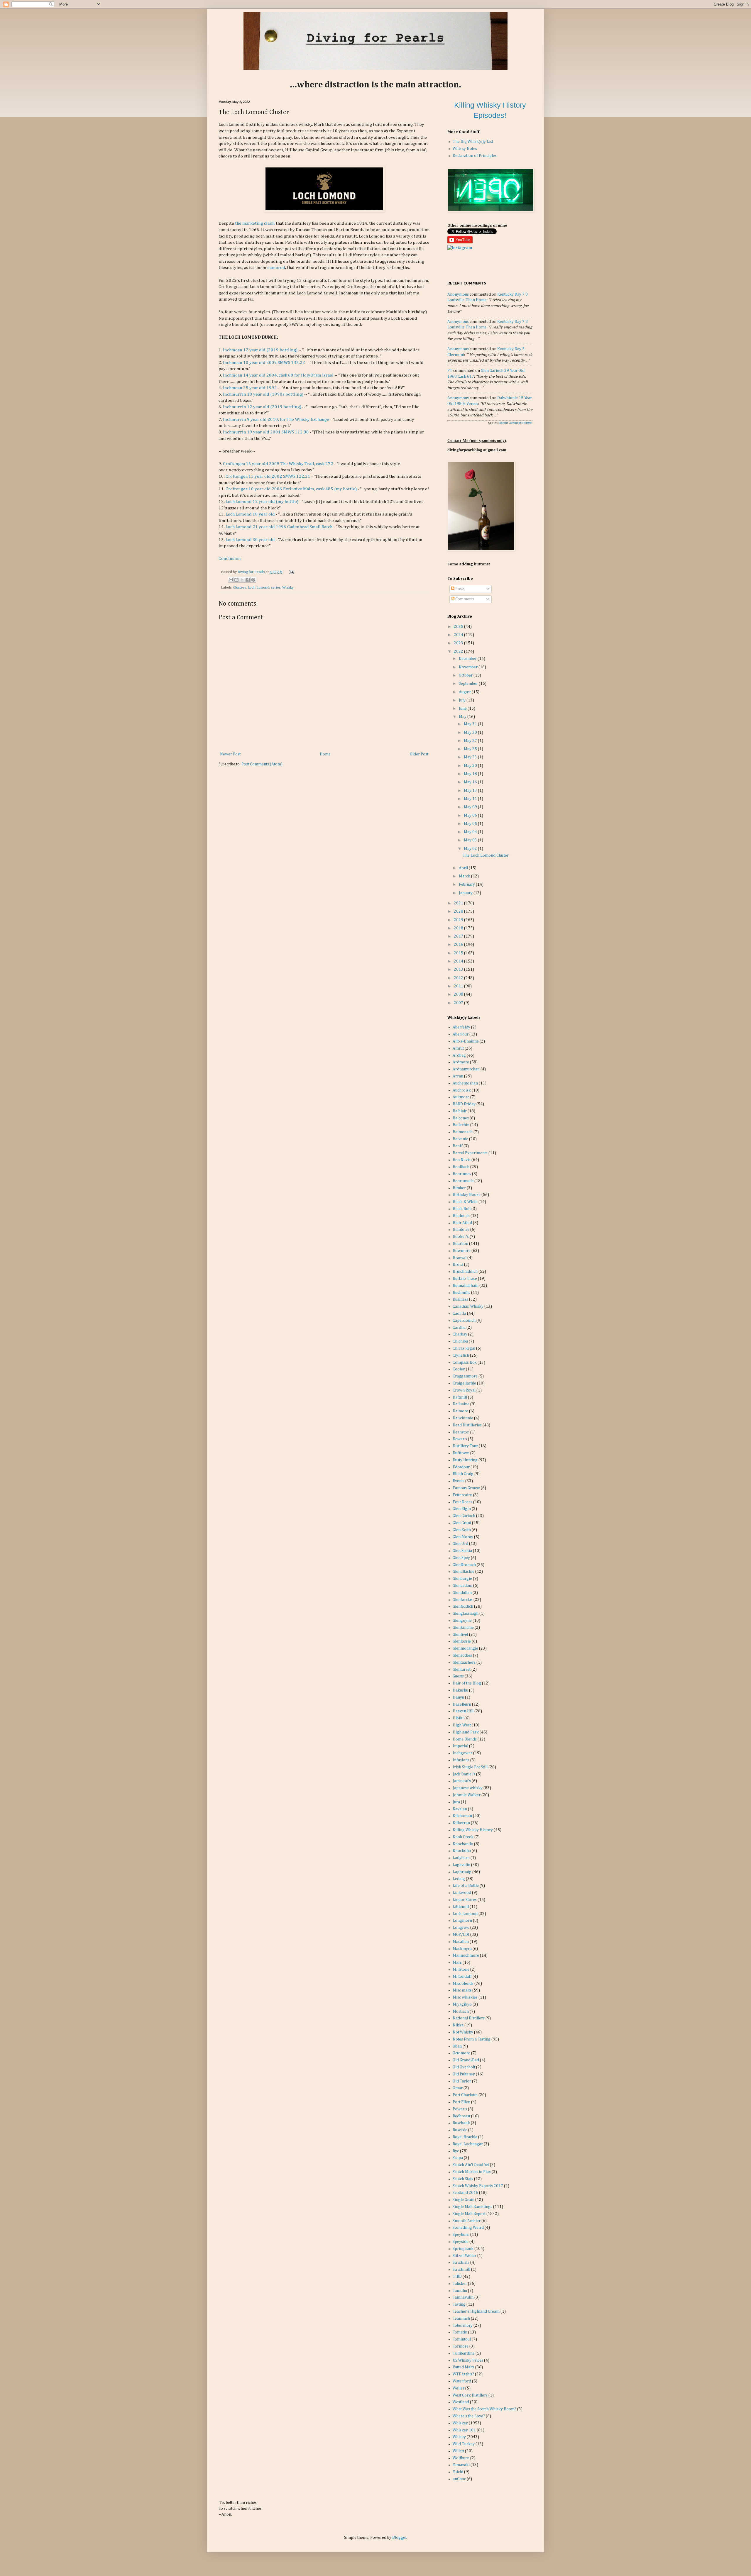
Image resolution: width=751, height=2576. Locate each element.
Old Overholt (464, 2067)
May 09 (471, 807)
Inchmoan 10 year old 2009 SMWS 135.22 (264, 363)
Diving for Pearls (252, 572)
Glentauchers (464, 1662)
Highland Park (466, 1732)
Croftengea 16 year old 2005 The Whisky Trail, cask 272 (278, 464)
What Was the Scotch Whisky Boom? (484, 2409)
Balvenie (460, 1139)
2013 (459, 970)
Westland (461, 2402)
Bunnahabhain (466, 1286)
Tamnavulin (463, 2297)
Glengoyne (462, 1621)
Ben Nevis (462, 1160)
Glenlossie (462, 1641)
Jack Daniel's (464, 1774)
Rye (456, 2151)
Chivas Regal (464, 1348)
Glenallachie (464, 1572)
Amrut (458, 1048)
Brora (458, 1265)
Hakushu (460, 1690)
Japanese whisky (468, 1788)
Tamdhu (460, 2291)
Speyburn (461, 2235)
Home (325, 754)
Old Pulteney (464, 2074)
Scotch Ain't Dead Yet (471, 2165)
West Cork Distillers (470, 2395)
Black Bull (462, 1209)
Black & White (465, 1202)
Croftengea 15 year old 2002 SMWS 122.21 (268, 476)
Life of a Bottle (466, 1886)
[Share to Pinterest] (253, 580)
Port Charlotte (465, 2095)
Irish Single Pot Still (470, 1767)
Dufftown (461, 1453)
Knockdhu (462, 1851)
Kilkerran (461, 1823)
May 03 (471, 840)
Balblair (460, 1111)
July (463, 700)
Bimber (459, 1188)
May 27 (471, 741)
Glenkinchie (463, 1628)
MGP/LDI (461, 1935)
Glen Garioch (464, 1516)
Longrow (461, 1928)
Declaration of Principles (475, 156)
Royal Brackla (465, 2137)
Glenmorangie (465, 1648)
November (469, 667)
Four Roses (462, 1502)
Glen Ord (460, 1544)
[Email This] (231, 580)
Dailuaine (461, 1404)
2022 (459, 652)
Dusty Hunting (465, 1460)
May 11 (471, 799)
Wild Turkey (464, 2444)
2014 (459, 961)
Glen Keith (462, 1530)
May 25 (471, 749)
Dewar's (460, 1439)
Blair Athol (462, 1223)
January (466, 893)
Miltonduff (462, 1977)
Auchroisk (462, 1090)
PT (450, 371)
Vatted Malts (464, 2367)
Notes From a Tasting (472, 2039)
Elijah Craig (463, 1474)
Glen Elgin (462, 1509)
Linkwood (462, 1893)
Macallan (461, 1942)
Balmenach (463, 1132)
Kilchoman (462, 1816)
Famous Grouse (466, 1488)
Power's (460, 2109)
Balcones (461, 1118)
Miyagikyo (462, 2004)
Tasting (459, 2304)
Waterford (462, 2381)
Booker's (461, 1237)
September (469, 684)
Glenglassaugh (466, 1614)
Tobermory (463, 2326)
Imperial (460, 1746)
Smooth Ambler (467, 2221)
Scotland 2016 (465, 2193)
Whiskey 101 (464, 2430)
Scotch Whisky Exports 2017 (478, 2186)
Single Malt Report (469, 2214)
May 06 (471, 816)
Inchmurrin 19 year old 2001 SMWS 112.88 (266, 432)
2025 (459, 627)
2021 (459, 903)
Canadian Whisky (468, 1306)
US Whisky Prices (468, 2360)
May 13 (471, 791)
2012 (459, 978)
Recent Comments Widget (516, 423)
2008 (459, 994)
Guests (458, 1676)
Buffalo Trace (465, 1279)
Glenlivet (460, 1635)
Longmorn (462, 1921)
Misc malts (462, 1990)
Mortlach (461, 2011)
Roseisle (460, 2130)
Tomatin (460, 2332)
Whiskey (460, 2423)
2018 (459, 928)
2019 (459, 920)
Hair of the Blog (467, 1683)
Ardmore (461, 1062)
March (465, 876)
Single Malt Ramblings (472, 2207)
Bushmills (461, 1293)
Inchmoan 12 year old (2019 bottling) (260, 350)
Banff (458, 1146)
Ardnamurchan (466, 1069)
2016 (459, 945)
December (468, 659)
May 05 (471, 824)
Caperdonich (464, 1321)
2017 (459, 936)
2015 (459, 953)
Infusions (461, 1760)
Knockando (463, 1844)
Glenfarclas (463, 1600)
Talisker (460, 2284)
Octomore (461, 2053)
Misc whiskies (465, 1997)
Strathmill (461, 2270)
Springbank (463, 2249)
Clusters (240, 588)
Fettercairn (462, 1495)
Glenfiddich (463, 1606)
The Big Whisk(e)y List (473, 142)
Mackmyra (462, 1949)
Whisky (288, 588)
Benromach (463, 1181)
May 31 (471, 724)
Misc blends (463, 1984)
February (467, 884)
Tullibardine (464, 2353)
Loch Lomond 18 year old (250, 514)
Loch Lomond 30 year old (250, 540)
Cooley (459, 1369)
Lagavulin (461, 1865)
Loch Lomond (258, 588)
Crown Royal (464, 1390)
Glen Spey (461, 1558)
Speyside (461, 2242)
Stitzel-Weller (465, 2256)
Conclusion (230, 559)
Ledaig (459, 1879)
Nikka (458, 2025)
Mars (457, 1962)
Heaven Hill (463, 1711)
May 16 (471, 782)
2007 (459, 1003)
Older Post (419, 754)
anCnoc (459, 2479)
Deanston (461, 1432)
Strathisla (461, 2263)
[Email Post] (291, 572)
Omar (458, 2088)
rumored (276, 268)
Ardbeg (459, 1055)
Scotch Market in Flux (472, 2172)
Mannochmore (466, 1955)
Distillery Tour (465, 1446)
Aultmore (461, 1097)
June (463, 709)
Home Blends (465, 1739)
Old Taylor (462, 2081)
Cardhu (459, 1328)
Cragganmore (465, 1376)
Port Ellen (461, 2102)
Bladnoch (461, 1216)
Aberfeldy (461, 1027)
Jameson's (462, 1781)
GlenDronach (464, 1565)
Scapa (458, 2158)
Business (460, 1299)
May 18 (471, 774)
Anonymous (458, 294)
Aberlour (461, 1034)
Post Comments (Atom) (262, 764)
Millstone (461, 1970)
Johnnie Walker (467, 1795)
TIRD (457, 2277)
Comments (464, 599)
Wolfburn (461, 2458)
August (465, 692)
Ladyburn (461, 1858)
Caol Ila (459, 1314)
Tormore (461, 2346)
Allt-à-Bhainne (466, 1041)
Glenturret (462, 1670)
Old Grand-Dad (466, 2060)
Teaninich (461, 2319)
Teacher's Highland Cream (476, 2311)
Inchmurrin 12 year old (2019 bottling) (262, 407)
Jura (456, 1802)
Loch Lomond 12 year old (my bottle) (262, 502)
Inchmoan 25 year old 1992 (250, 388)
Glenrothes (462, 1655)
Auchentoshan (465, 1083)
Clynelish (461, 1355)
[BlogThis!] (236, 580)
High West (462, 1725)
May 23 (471, 757)
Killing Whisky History (473, 1830)
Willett (458, 2451)
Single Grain (464, 2200)
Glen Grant (462, 1523)
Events (459, 1481)
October (466, 675)
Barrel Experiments (470, 1153)
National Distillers (469, 2018)
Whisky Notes (465, 149)
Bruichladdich (465, 1272)
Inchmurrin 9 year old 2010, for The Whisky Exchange (276, 420)
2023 (459, 643)
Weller (459, 2388)
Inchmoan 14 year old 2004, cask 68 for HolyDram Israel (278, 375)
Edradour (461, 1467)
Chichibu (460, 1341)
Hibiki (458, 1718)
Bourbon (460, 1244)
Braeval (460, 1258)
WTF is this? (463, 2374)
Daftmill (460, 1397)
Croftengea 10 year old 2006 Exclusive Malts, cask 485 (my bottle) (291, 489)
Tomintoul (462, 2339)
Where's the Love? (469, 2416)
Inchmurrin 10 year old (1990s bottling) (263, 394)
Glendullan (462, 1593)
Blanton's (461, 1230)
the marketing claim (255, 223)
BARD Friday (464, 1104)
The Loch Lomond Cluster (486, 855)
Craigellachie (464, 1383)
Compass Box (465, 1362)
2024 (459, 635)
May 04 (471, 832)
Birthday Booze (467, 1195)
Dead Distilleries (467, 1425)
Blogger (399, 2538)
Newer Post (230, 754)
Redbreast (461, 2116)
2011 (459, 986)
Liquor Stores (465, 1900)
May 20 (471, 766)
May (463, 717)
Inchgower (462, 1753)
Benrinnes (462, 1174)
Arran (458, 1076)
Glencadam (462, 1586)
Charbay (460, 1334)
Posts (460, 589)
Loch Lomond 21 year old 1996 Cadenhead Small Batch (279, 527)
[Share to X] (242, 580)
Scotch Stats (463, 2179)
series (276, 588)
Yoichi (458, 2472)
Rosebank (461, 2123)
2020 (459, 911)
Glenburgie (462, 1579)
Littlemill (461, 1907)
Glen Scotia (462, 1551)
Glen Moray (463, 1537)
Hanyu (458, 1697)
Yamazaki (461, 2465)
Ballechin (461, 1125)
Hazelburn (462, 1704)
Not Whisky (463, 2032)
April (464, 868)
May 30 (471, 733)
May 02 (471, 849)
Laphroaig (462, 1872)
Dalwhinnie (463, 1418)
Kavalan (460, 1809)
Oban (457, 2046)
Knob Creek (463, 1837)
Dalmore (460, 1411)
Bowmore (462, 1251)
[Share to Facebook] (248, 580)
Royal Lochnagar (468, 2144)
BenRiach (461, 1167)
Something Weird (468, 2228)
